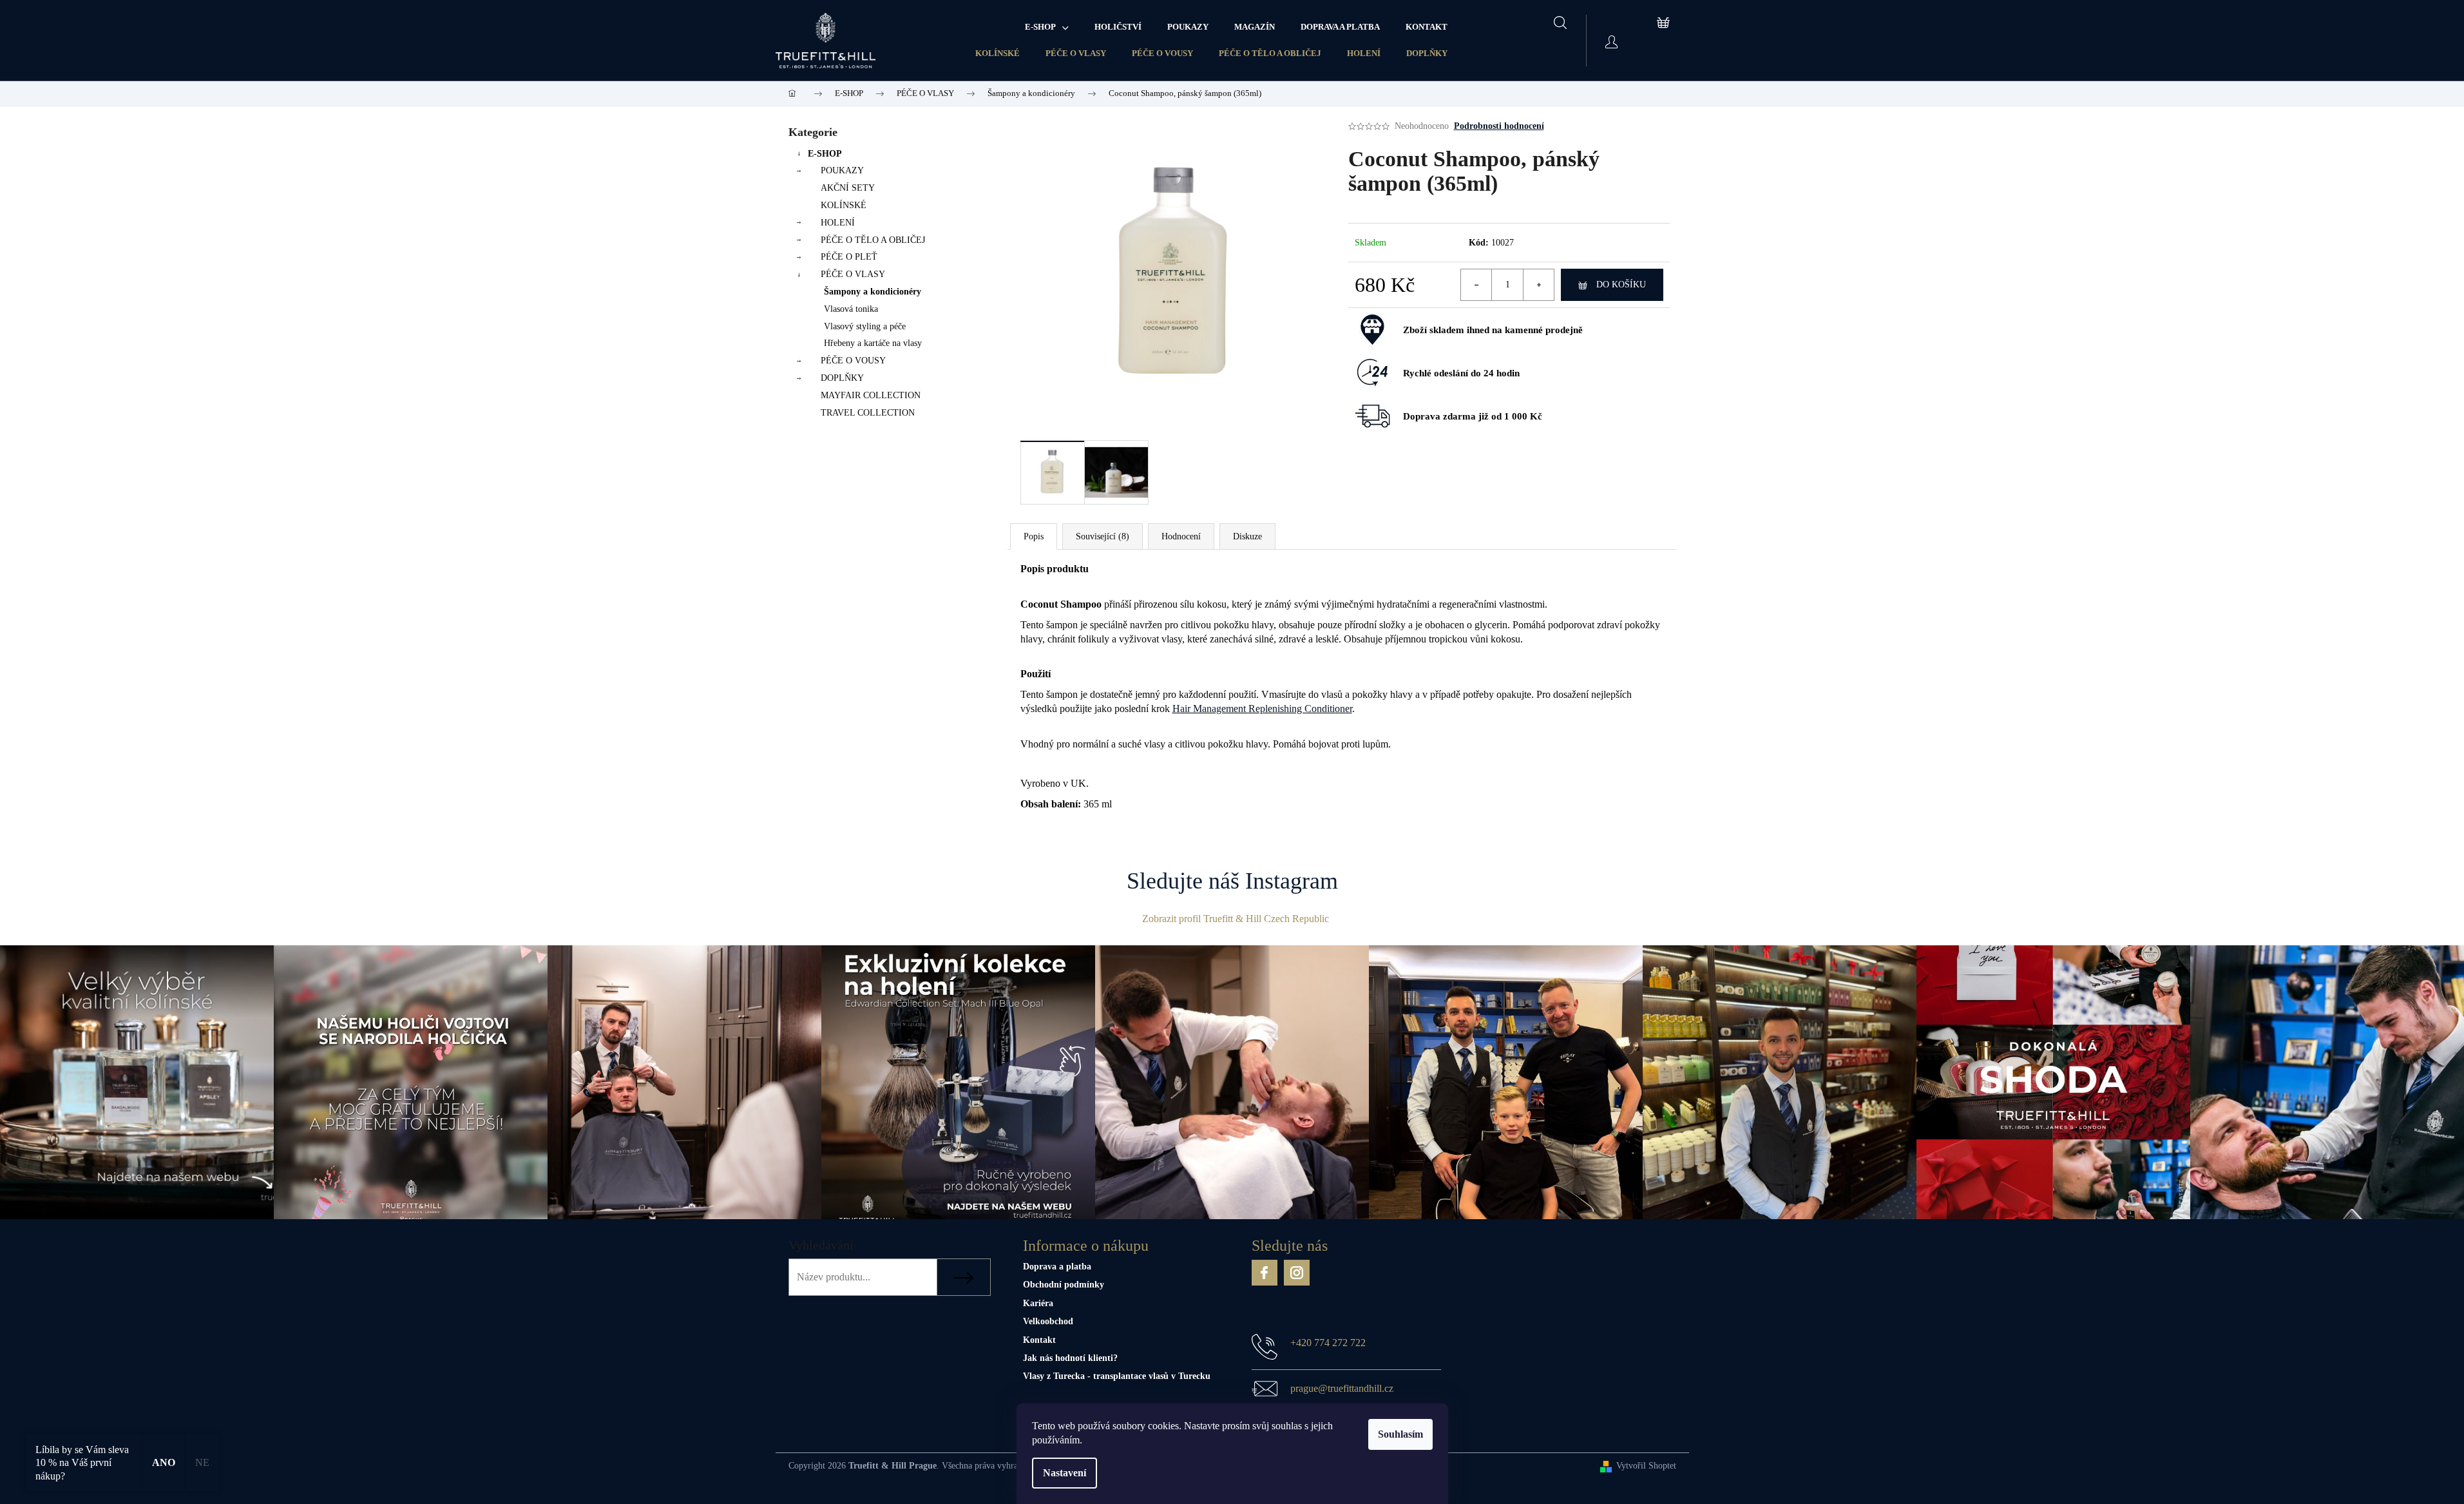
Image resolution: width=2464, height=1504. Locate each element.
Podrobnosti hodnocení (1499, 126)
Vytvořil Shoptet (1646, 1466)
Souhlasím (1400, 1434)
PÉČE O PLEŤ (849, 257)
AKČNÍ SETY (848, 188)
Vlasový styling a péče (865, 326)
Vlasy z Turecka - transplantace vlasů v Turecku (1117, 1376)
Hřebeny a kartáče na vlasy (873, 343)
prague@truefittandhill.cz (1342, 1388)
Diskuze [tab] (1247, 536)
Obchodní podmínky (1064, 1285)
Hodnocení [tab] (1181, 536)
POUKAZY (842, 170)
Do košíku (1621, 284)
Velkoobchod (1048, 1321)
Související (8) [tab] (1103, 536)
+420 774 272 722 (1328, 1343)
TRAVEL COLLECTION (868, 413)
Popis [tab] (1034, 536)
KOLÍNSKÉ (998, 53)
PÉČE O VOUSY (1162, 53)
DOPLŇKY (1427, 53)
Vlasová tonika (851, 309)
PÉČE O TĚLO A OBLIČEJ (1270, 53)
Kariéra (1038, 1303)
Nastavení (1065, 1473)
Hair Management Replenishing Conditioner (1262, 709)
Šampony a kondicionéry (873, 292)
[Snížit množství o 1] (1476, 285)
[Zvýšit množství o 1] (1538, 285)
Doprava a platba (1057, 1267)
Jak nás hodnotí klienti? (1070, 1358)
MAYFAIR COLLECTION (871, 395)
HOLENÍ (1364, 53)
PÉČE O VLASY (1076, 53)
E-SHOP (825, 154)
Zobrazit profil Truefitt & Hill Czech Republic (1236, 919)
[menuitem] (1047, 27)
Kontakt (1039, 1340)
